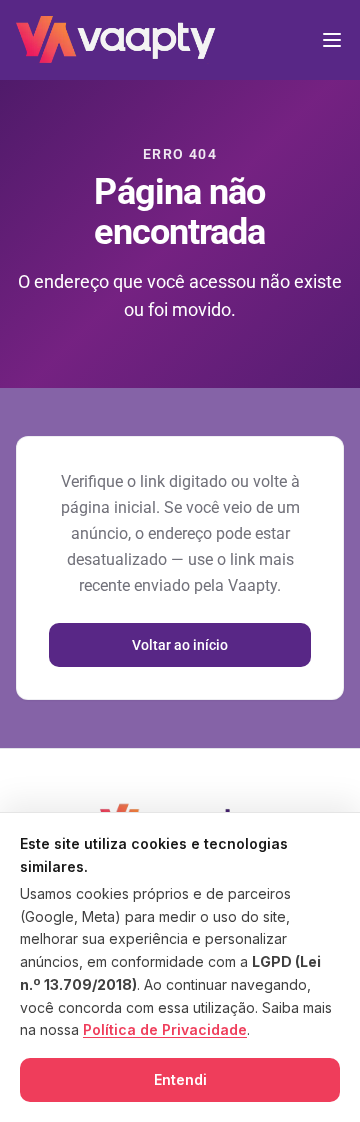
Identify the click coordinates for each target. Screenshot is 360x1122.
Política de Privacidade (165, 1029)
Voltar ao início (180, 645)
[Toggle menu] (332, 40)
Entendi (180, 1079)
